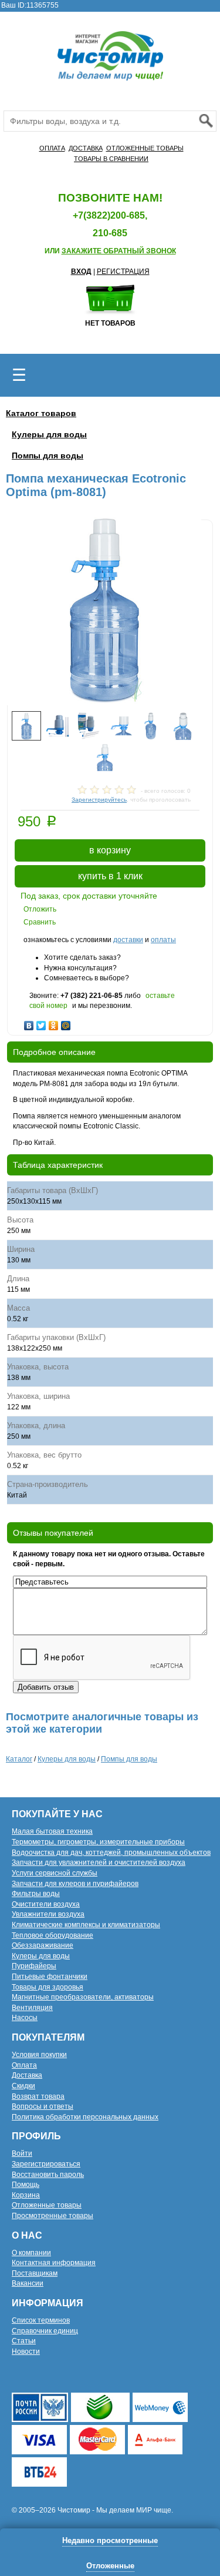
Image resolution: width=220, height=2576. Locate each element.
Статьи (24, 2341)
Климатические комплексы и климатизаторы (86, 1925)
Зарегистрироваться (46, 2164)
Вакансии (28, 2283)
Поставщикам (35, 2273)
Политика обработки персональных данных (85, 2117)
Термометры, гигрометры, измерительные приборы (98, 1842)
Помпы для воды (48, 455)
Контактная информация (54, 2263)
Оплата (24, 2065)
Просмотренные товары (53, 2216)
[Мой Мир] (66, 1023)
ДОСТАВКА (86, 148)
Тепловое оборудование (53, 1935)
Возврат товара (38, 2096)
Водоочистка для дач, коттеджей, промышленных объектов (111, 1853)
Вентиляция (32, 2008)
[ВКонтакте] (29, 1023)
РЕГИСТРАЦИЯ (123, 272)
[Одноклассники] (54, 1023)
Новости (26, 2351)
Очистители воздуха (46, 1904)
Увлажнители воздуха (48, 1914)
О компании (31, 2253)
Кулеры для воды (49, 434)
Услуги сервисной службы (55, 1873)
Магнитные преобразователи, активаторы (83, 1997)
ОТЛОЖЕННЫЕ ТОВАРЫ (145, 148)
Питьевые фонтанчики (50, 1977)
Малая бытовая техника (52, 1831)
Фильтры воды (36, 1894)
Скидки (23, 2086)
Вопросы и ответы (43, 2106)
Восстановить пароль (48, 2175)
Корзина (26, 2195)
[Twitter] (41, 1023)
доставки (128, 940)
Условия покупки (39, 2055)
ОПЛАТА (52, 148)
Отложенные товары (47, 2205)
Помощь (26, 2185)
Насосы (25, 2018)
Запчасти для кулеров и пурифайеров (75, 1884)
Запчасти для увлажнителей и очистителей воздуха (99, 1863)
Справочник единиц (45, 2331)
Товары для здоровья (48, 1987)
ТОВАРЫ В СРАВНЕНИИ (111, 159)
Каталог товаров (41, 413)
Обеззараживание (43, 1945)
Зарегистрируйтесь (99, 800)
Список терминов (41, 2320)
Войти (22, 2153)
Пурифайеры (34, 1966)
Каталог (19, 1759)
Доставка (27, 2075)
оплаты (163, 940)
